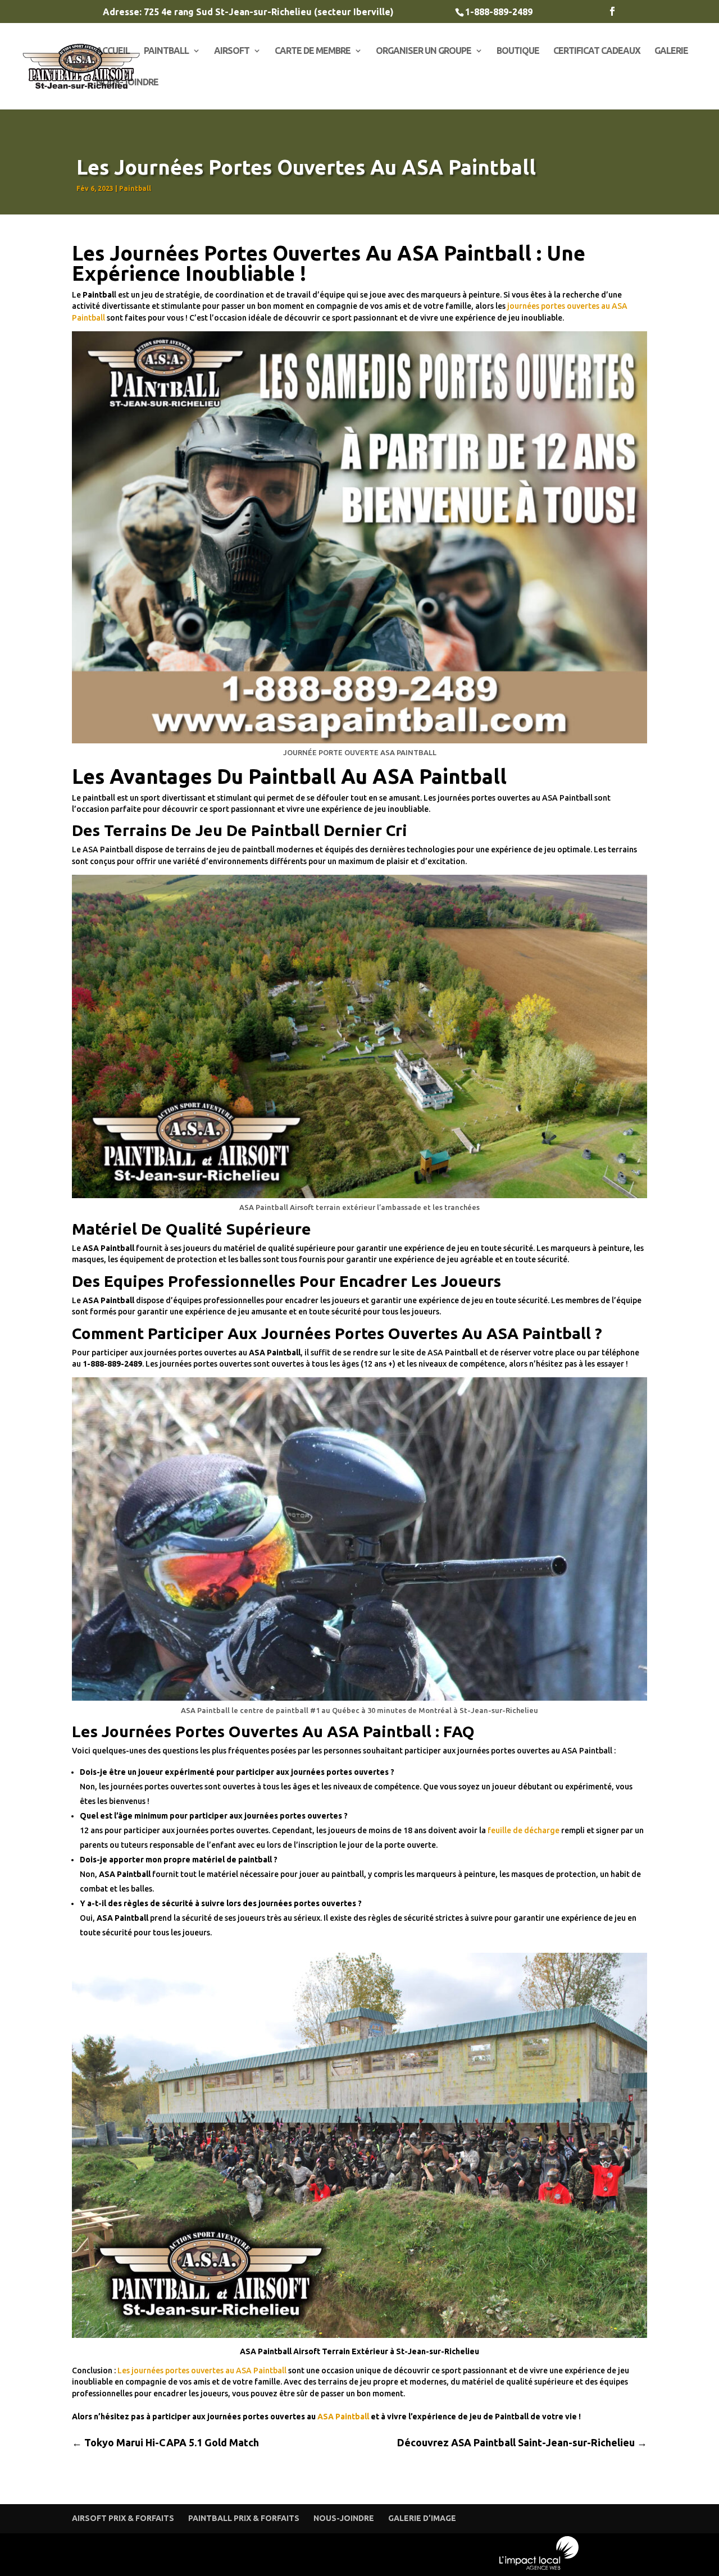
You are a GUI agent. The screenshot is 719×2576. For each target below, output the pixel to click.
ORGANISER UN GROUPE (424, 51)
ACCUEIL (113, 51)
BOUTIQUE (518, 51)
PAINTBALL (166, 51)
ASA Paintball (344, 2417)
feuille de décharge (524, 1830)
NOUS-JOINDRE (127, 83)
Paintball (135, 188)
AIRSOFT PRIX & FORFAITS (123, 2518)
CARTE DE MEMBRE (313, 51)
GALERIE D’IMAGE (422, 2518)
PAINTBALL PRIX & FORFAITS (244, 2518)
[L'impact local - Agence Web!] (539, 2567)
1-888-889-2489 (499, 12)
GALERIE (671, 51)
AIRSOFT (232, 51)
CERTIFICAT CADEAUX (597, 51)
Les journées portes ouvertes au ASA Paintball (202, 2371)
